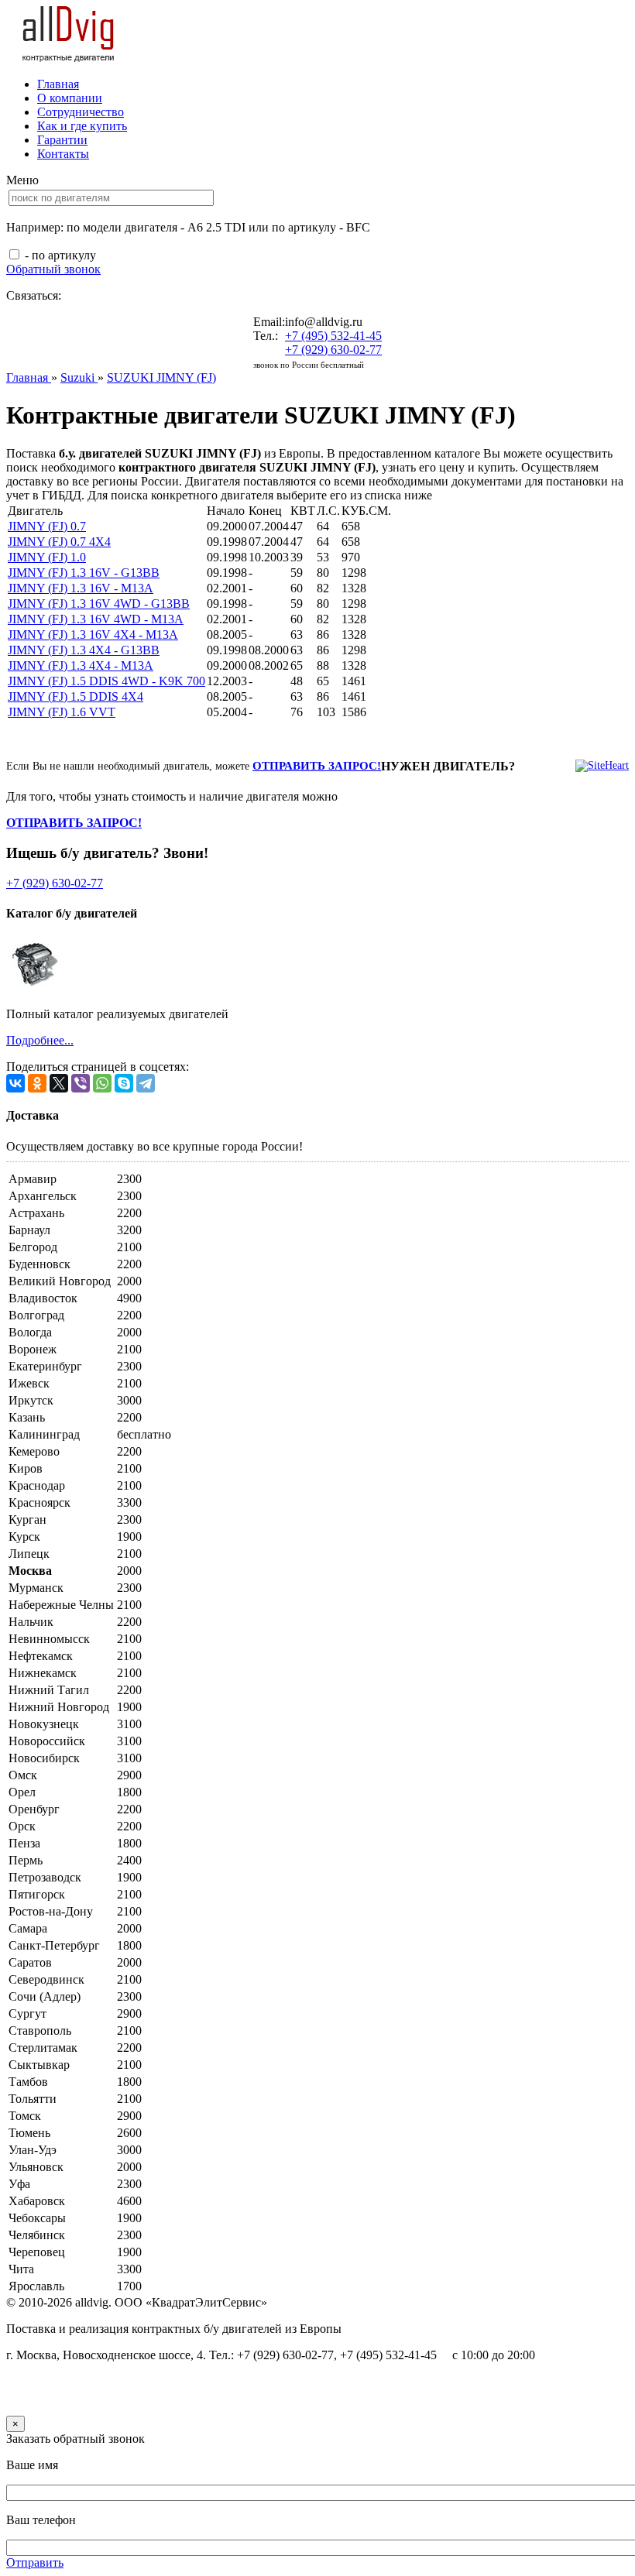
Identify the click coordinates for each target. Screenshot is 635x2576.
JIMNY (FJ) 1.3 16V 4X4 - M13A (93, 635)
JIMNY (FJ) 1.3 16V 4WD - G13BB (99, 604)
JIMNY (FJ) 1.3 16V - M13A (81, 588)
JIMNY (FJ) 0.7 (47, 526)
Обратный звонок (53, 269)
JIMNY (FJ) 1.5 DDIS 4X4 (76, 696)
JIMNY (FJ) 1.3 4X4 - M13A (81, 665)
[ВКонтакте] (15, 1083)
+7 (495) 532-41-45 (333, 336)
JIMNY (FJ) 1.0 (47, 557)
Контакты (63, 154)
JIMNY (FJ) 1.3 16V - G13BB (84, 573)
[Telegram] (146, 1083)
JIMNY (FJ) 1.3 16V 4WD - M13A (96, 619)
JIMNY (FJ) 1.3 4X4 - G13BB (84, 650)
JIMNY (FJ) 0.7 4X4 (59, 542)
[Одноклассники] (37, 1083)
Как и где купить (82, 126)
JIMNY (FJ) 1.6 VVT (62, 712)
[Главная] (69, 58)
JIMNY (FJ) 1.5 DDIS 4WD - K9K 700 (106, 681)
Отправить (35, 2562)
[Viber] (81, 1083)
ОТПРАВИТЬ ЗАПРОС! (317, 766)
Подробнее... (40, 1040)
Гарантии (62, 140)
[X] (59, 1083)
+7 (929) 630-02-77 (333, 350)
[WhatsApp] (102, 1083)
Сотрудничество (81, 112)
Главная (58, 84)
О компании (70, 98)
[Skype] (124, 1083)
